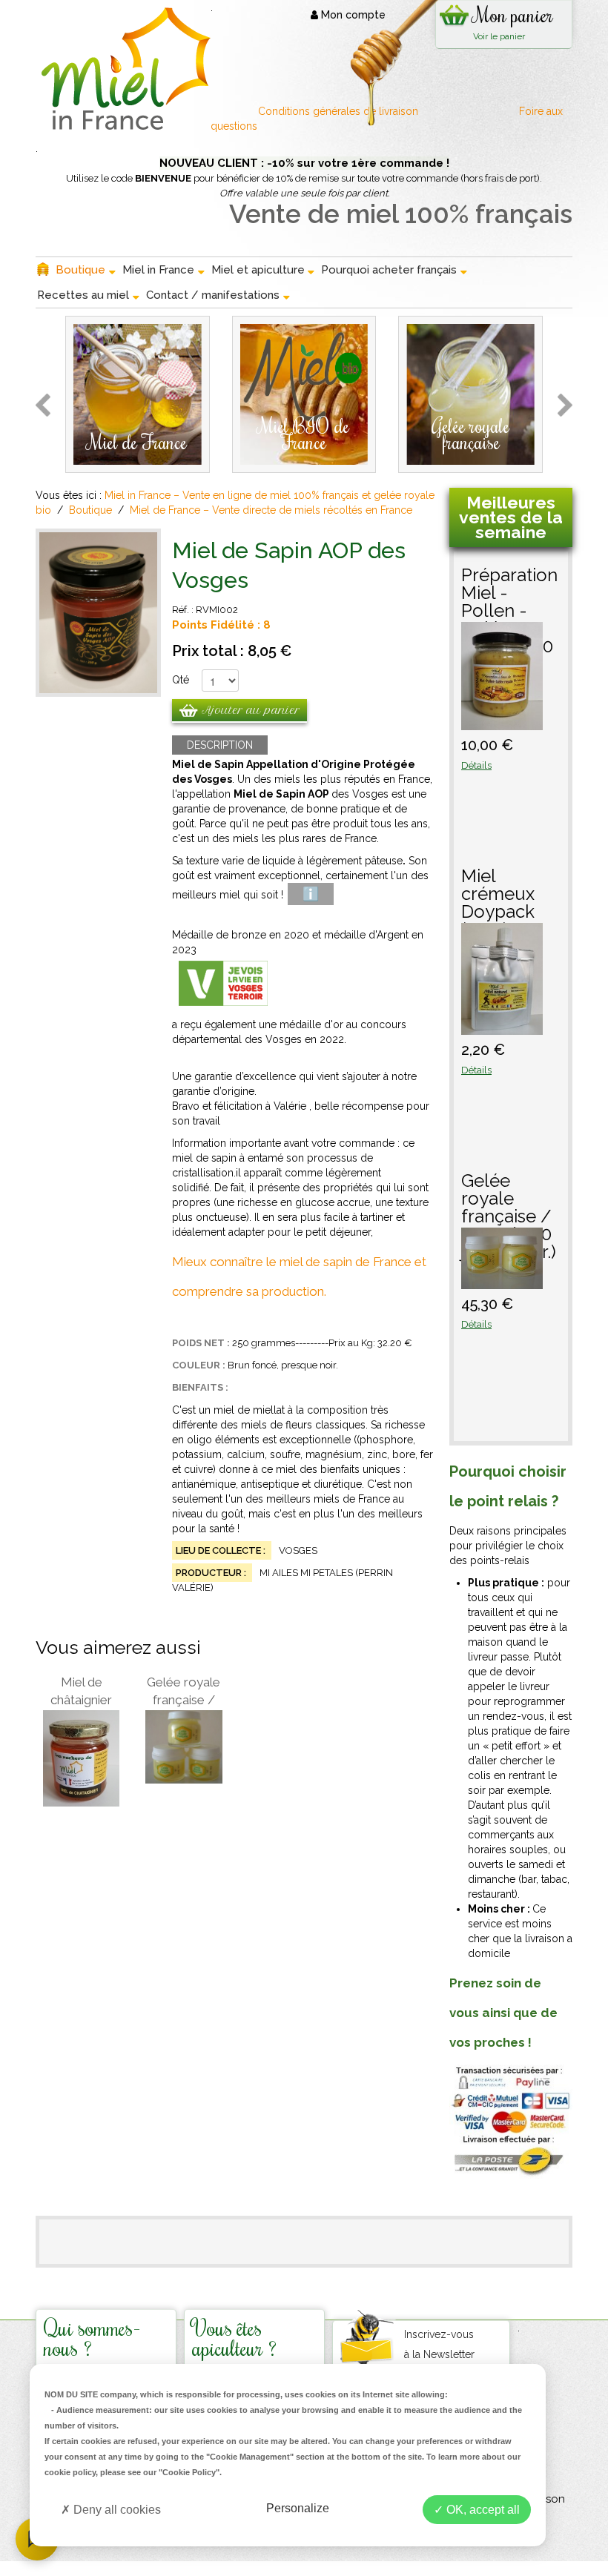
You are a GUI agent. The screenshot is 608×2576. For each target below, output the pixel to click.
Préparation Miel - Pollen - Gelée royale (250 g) (509, 594)
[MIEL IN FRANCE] (123, 69)
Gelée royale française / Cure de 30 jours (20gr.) (509, 1200)
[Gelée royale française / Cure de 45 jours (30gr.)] (184, 1747)
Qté (181, 680)
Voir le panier (499, 36)
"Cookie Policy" (189, 2472)
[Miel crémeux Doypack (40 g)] (502, 1027)
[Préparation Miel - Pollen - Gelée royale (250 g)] (502, 723)
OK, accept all (482, 2510)
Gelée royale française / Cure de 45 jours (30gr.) (184, 1692)
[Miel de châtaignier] (81, 1758)
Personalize (298, 2508)
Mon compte (352, 15)
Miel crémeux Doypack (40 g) (498, 895)
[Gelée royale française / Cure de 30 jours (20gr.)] (502, 1282)
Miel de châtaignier (81, 1691)
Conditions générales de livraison (340, 111)
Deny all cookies (116, 2510)
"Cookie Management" (250, 2457)
